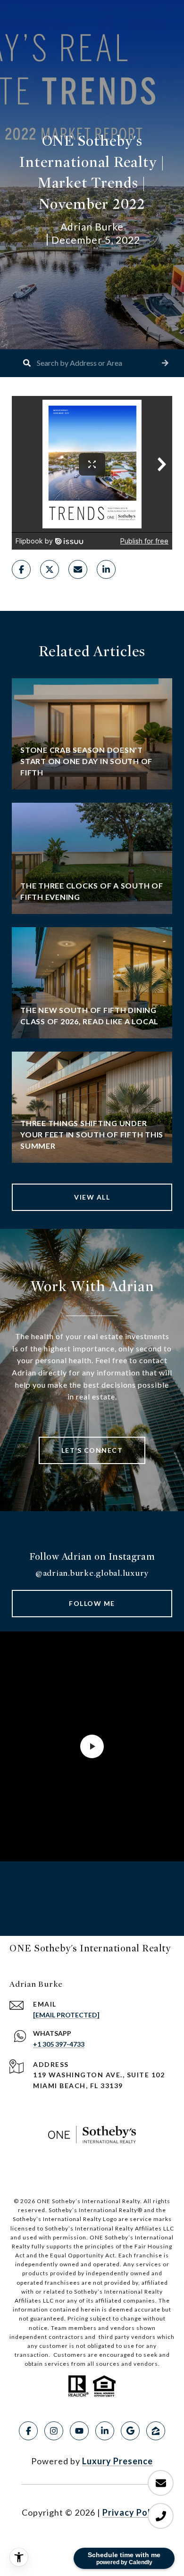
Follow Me (92, 1603)
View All (92, 1197)
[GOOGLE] (130, 2431)
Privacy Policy (133, 2512)
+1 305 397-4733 (59, 2044)
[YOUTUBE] (79, 2431)
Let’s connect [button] (92, 1450)
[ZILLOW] (156, 2431)
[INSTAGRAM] (54, 2431)
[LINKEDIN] (105, 2431)
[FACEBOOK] (28, 2431)
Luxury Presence (117, 2461)
